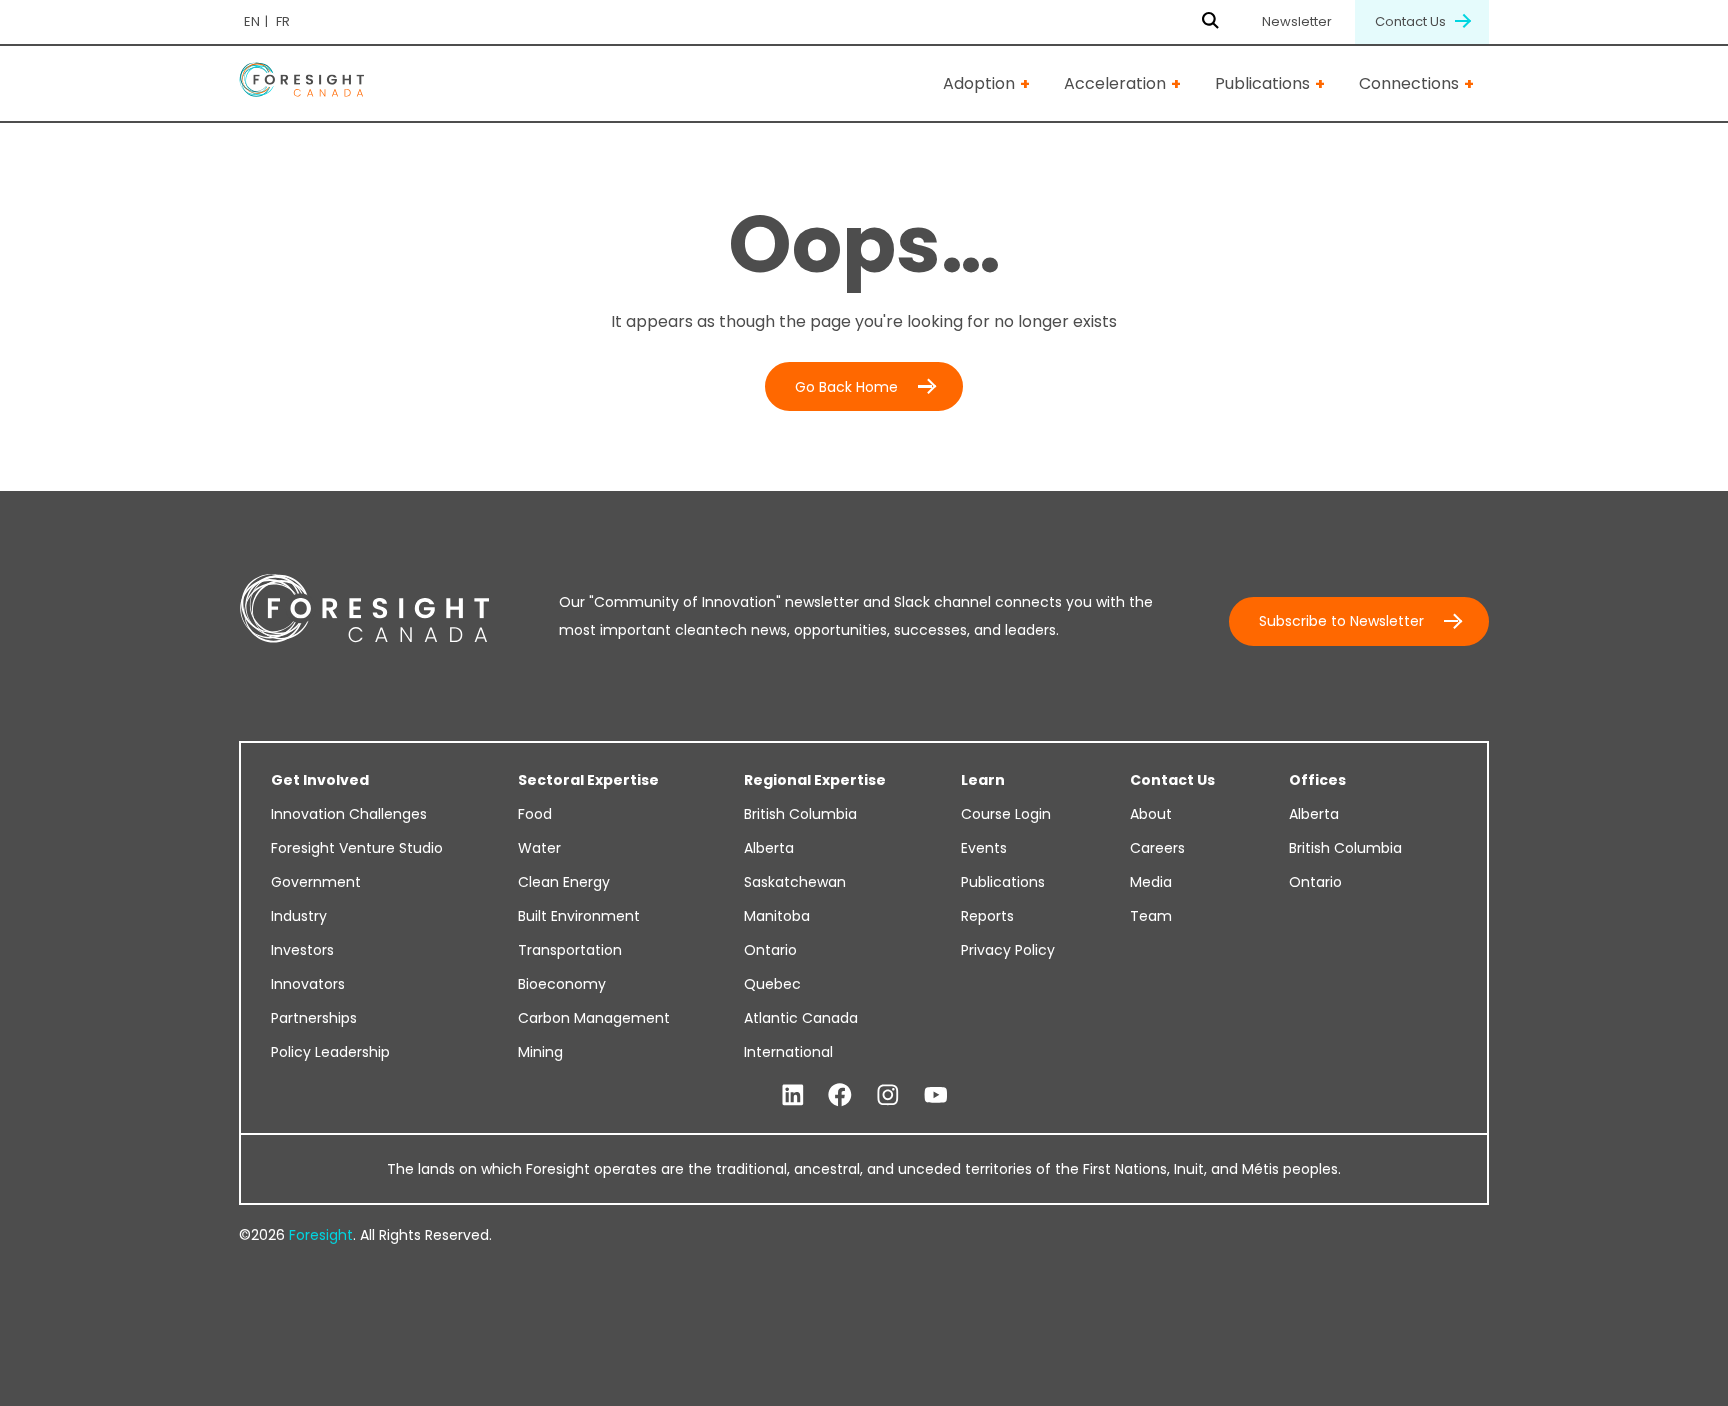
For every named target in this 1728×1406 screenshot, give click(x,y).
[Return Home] (301, 83)
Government (316, 882)
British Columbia (800, 814)
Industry (299, 916)
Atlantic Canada (801, 1018)
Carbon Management (594, 1018)
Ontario (770, 950)
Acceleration (1115, 83)
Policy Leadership (330, 1052)
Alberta (769, 848)
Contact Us (1412, 21)
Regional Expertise (815, 780)
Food (535, 814)
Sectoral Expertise (588, 780)
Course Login (1006, 814)
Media (1151, 882)
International (788, 1052)
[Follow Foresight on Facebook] (840, 1096)
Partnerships (314, 1018)
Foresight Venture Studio (357, 848)
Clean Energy (564, 882)
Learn (983, 780)
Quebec (772, 984)
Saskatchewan (795, 882)
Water (539, 848)
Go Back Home (846, 387)
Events (984, 848)
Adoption (979, 83)
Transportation (570, 950)
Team (1151, 916)
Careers (1157, 848)
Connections (1409, 83)
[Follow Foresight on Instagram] (888, 1096)
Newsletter (1297, 21)
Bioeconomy (562, 984)
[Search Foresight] (1210, 22)
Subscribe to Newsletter (1341, 621)
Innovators (308, 984)
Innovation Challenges (349, 814)
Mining (540, 1052)
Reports (987, 916)
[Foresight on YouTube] (936, 1096)
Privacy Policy (1008, 950)
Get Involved (320, 780)
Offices (1317, 780)
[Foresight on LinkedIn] (793, 1096)
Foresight (321, 1235)
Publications (1262, 83)
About (1151, 814)
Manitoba (777, 916)
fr (283, 21)
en (252, 21)
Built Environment (579, 916)
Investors (302, 950)
